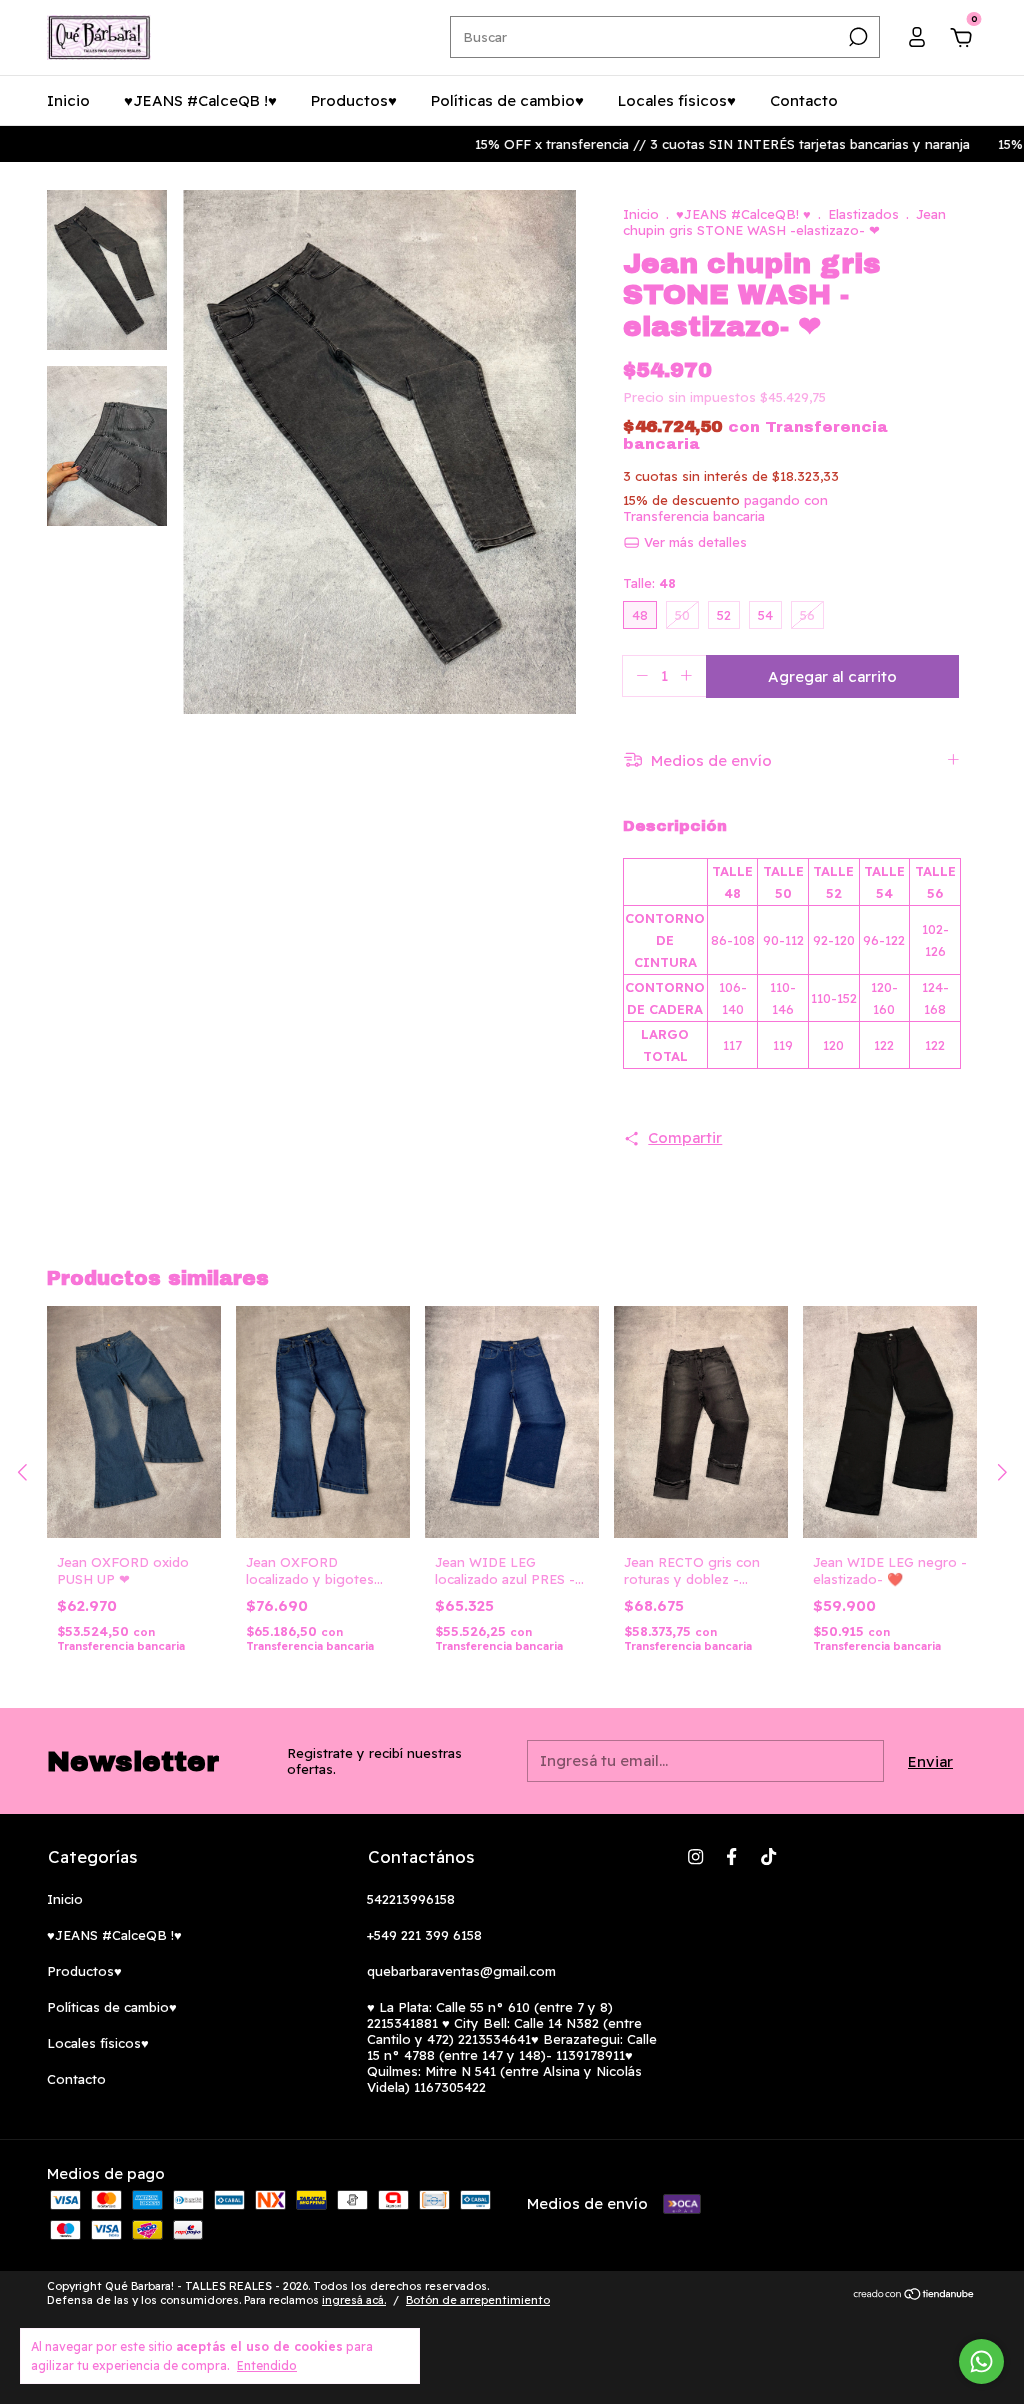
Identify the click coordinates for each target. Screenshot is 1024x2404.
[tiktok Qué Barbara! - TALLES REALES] (768, 1856)
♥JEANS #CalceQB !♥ (200, 100)
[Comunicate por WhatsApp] (981, 2361)
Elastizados (865, 214)
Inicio (68, 100)
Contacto (804, 100)
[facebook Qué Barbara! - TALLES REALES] (731, 1856)
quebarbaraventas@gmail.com (461, 1971)
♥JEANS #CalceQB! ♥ (743, 214)
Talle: (649, 583)
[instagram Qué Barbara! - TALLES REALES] (695, 1856)
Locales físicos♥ (677, 100)
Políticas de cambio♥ (507, 100)
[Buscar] (856, 37)
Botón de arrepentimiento (478, 2300)
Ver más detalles (693, 542)
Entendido (267, 2365)
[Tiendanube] (914, 2295)
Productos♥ (354, 100)
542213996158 (411, 1899)
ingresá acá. (354, 2300)
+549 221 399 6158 (424, 1935)
